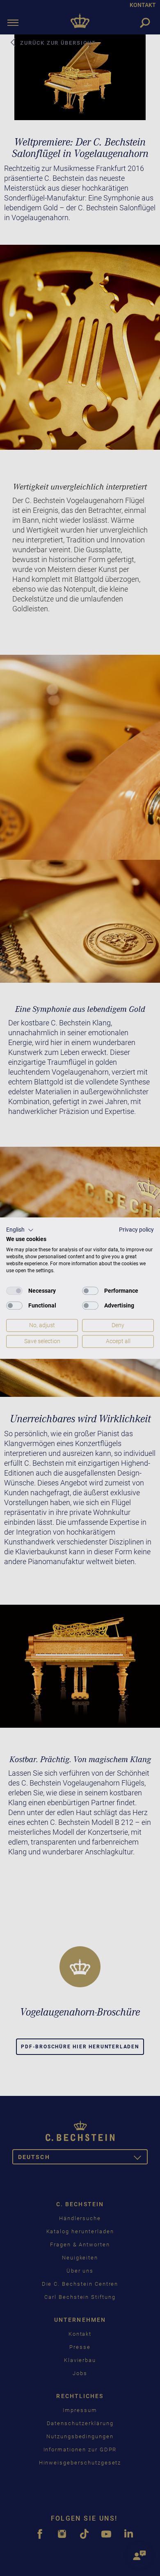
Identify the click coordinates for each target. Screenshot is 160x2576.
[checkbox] (14, 1291)
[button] (20, 1230)
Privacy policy (136, 1230)
